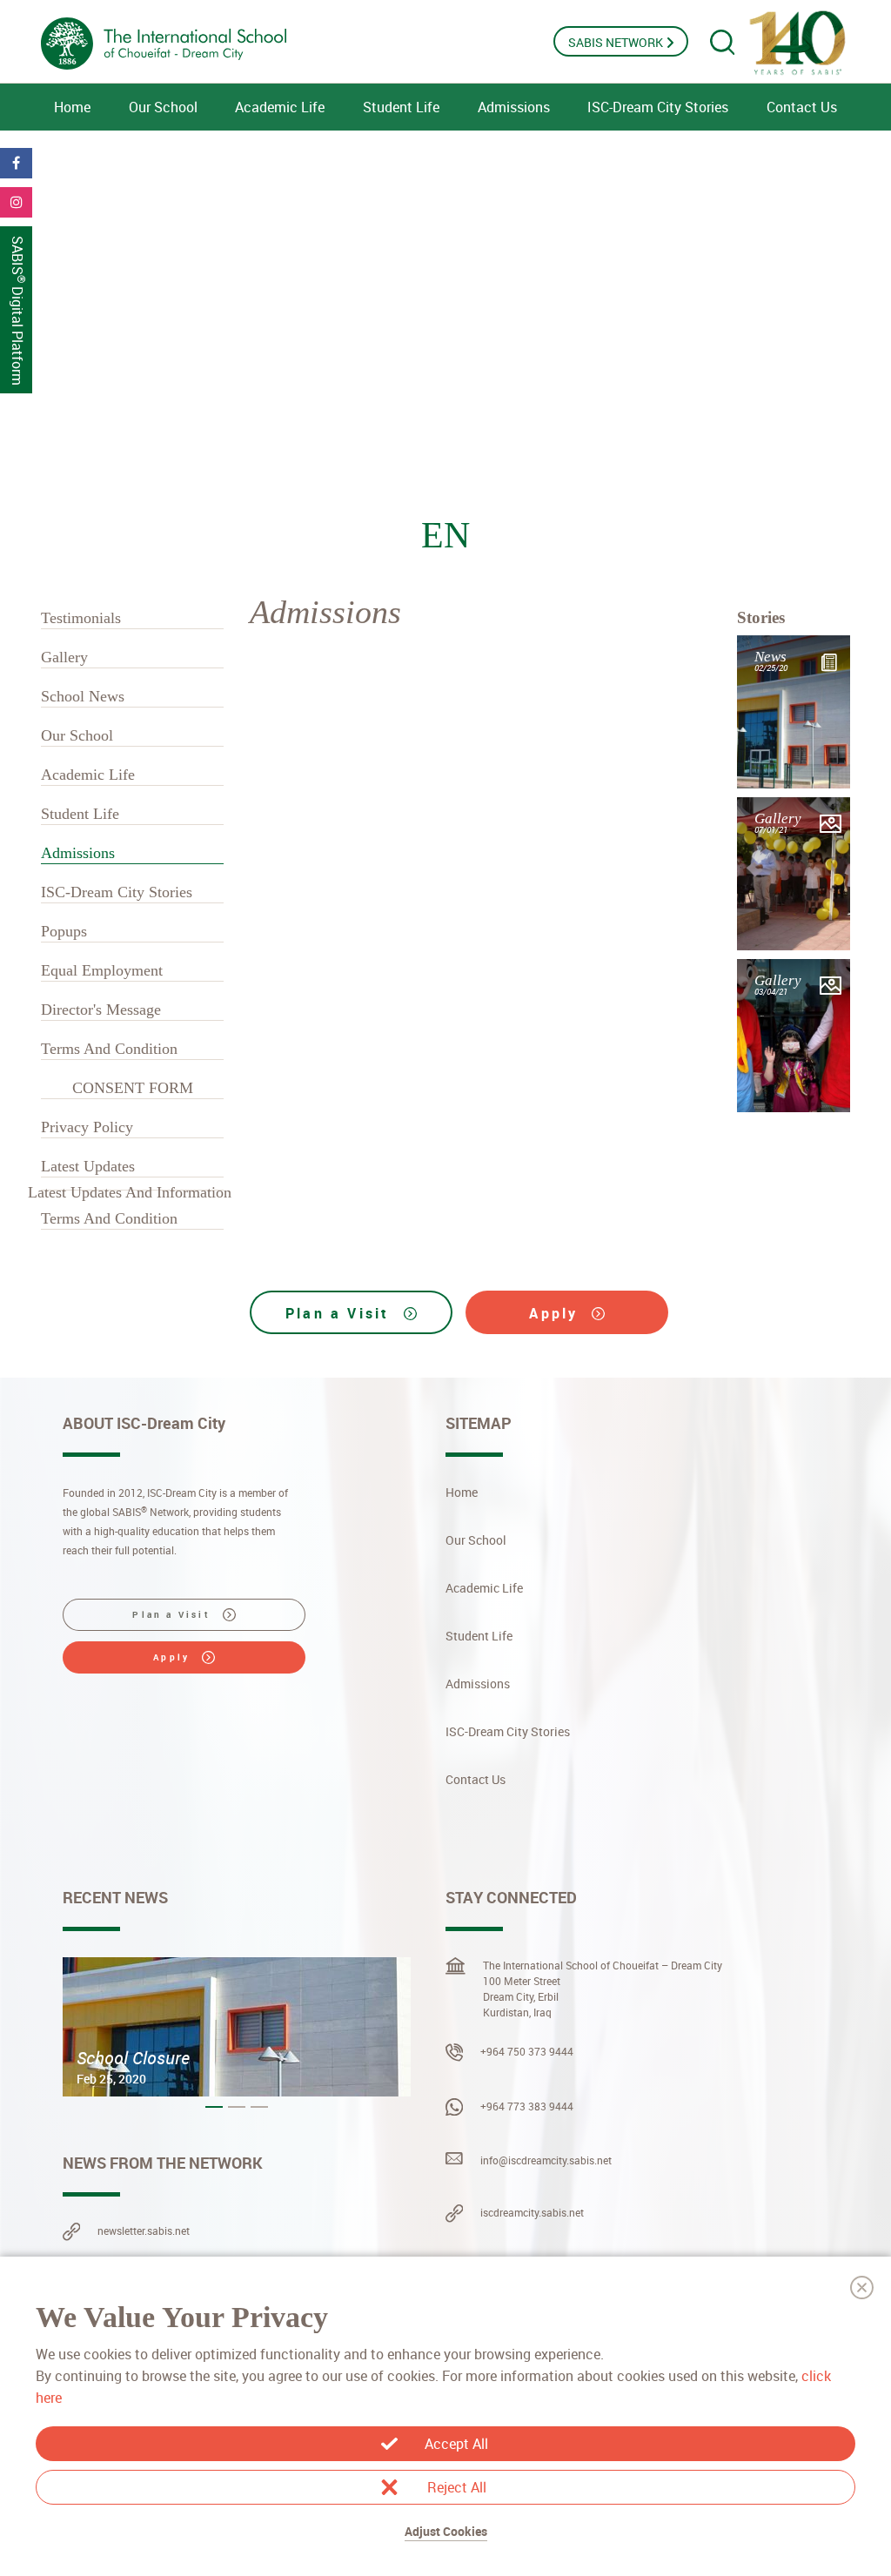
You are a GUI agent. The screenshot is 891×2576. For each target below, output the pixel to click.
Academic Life (280, 107)
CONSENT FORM (133, 1088)
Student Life (401, 107)
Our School (163, 107)
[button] (214, 2107)
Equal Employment (102, 970)
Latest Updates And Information (130, 1192)
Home (72, 107)
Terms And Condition (109, 1049)
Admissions (514, 107)
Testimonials (81, 618)
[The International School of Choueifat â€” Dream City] (202, 44)
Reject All (457, 2487)
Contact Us (802, 107)
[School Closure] (237, 2027)
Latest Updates (88, 1166)
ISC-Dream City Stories (658, 107)
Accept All (456, 2444)
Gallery (64, 657)
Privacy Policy (87, 1127)
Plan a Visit (341, 1313)
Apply (556, 1313)
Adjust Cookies (446, 2531)
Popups (64, 931)
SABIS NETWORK (617, 42)
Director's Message (101, 1010)
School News (83, 696)
